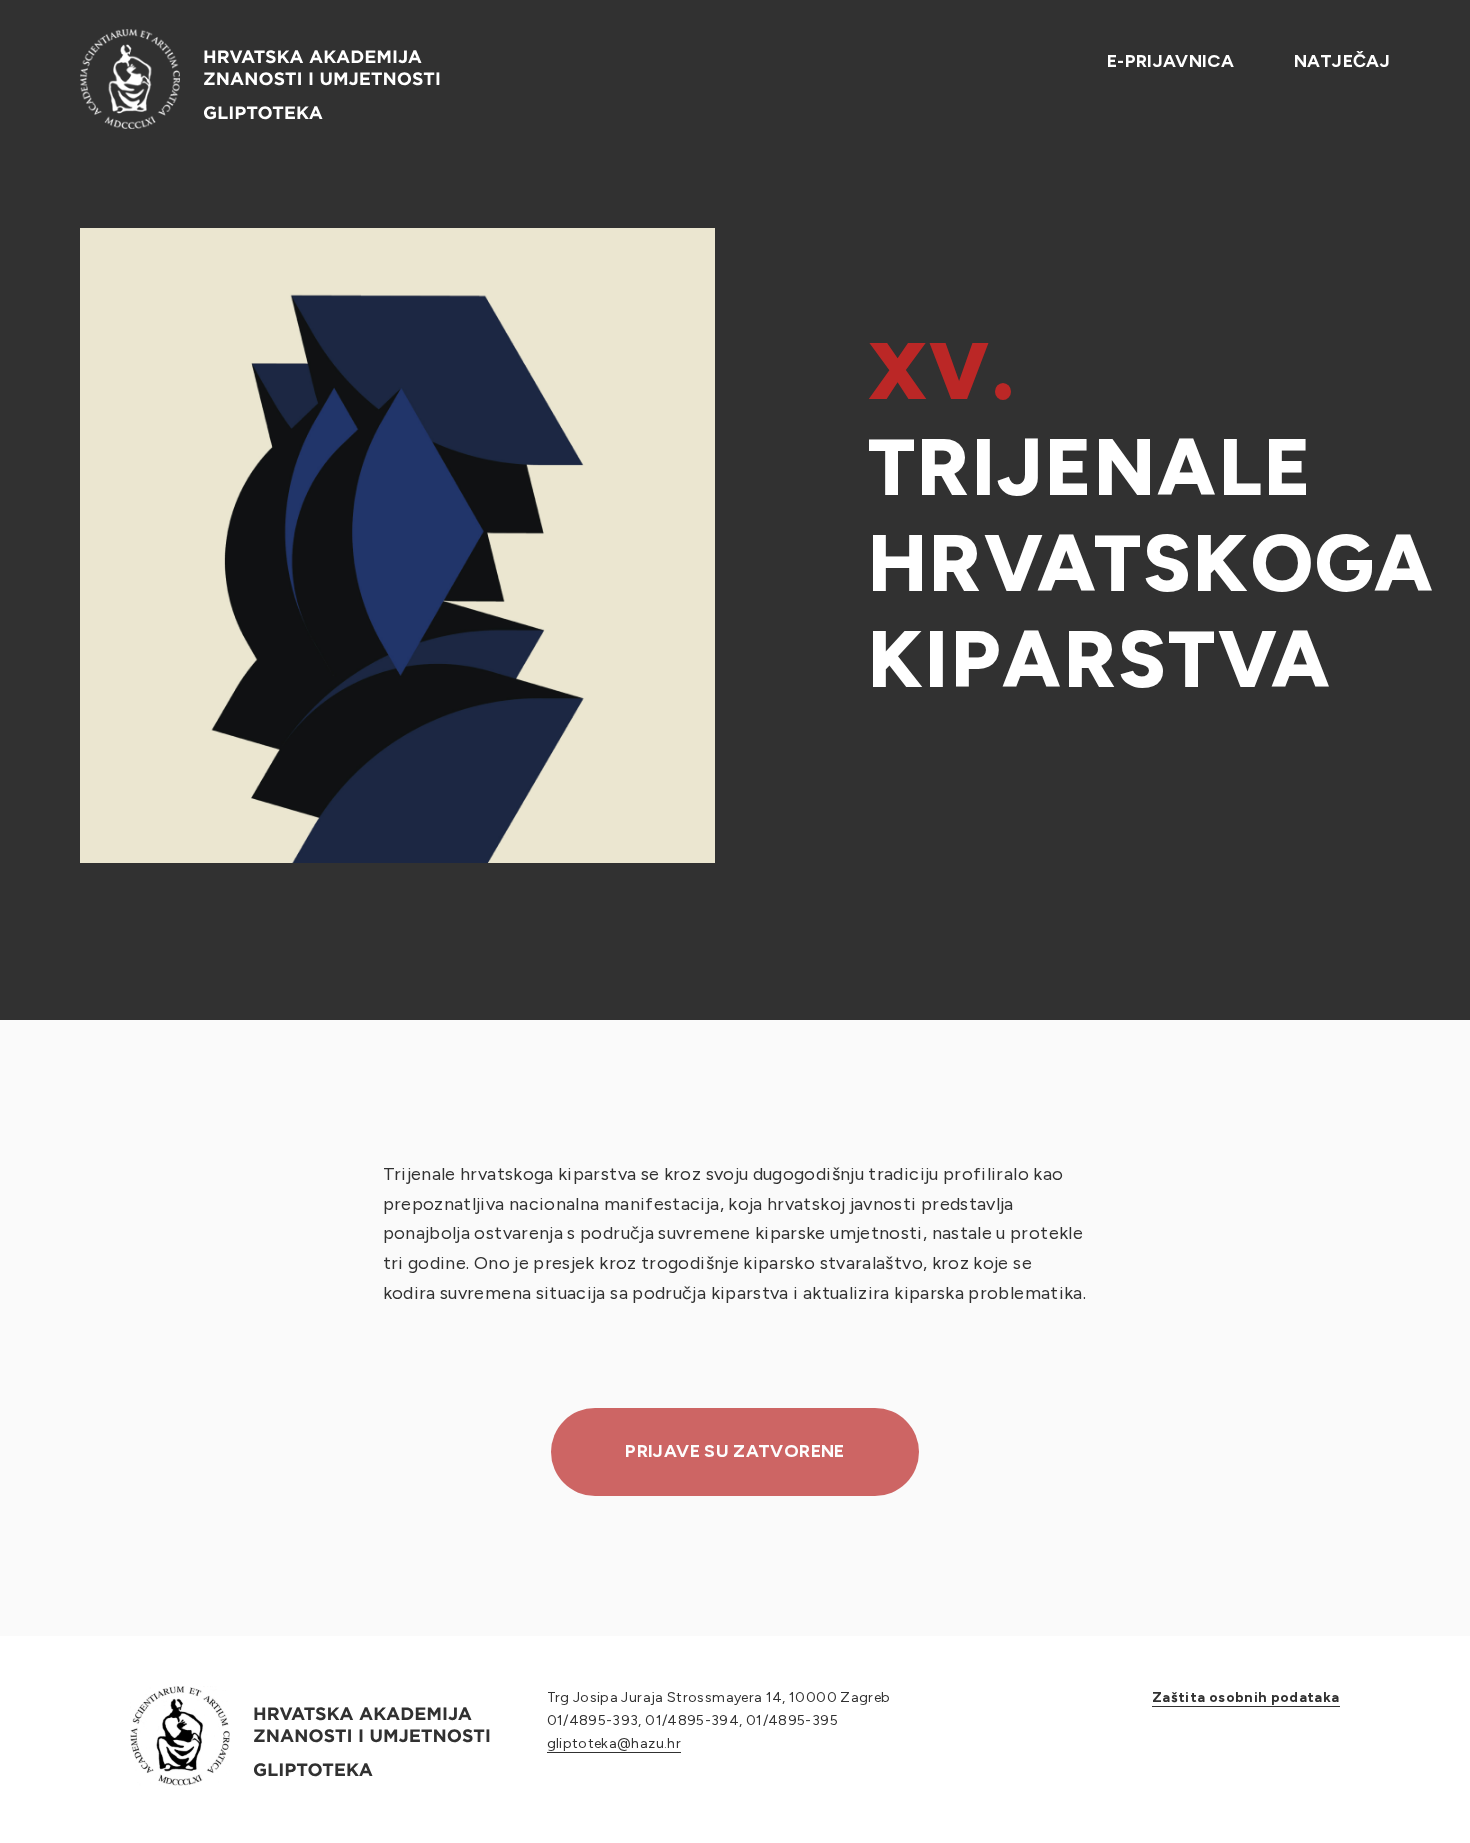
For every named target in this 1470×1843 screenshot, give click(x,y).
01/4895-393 (593, 1720)
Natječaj (1342, 61)
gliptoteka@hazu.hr (614, 1743)
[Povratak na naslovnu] (260, 79)
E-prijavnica (1170, 61)
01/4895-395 (792, 1720)
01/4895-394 (692, 1720)
